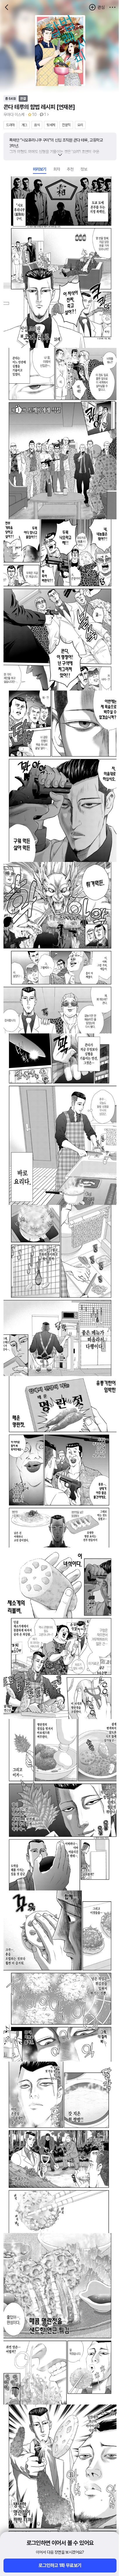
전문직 (66, 125)
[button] (112, 7)
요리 (80, 125)
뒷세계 (51, 125)
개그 (24, 125)
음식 (37, 125)
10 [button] (34, 115)
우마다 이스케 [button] (14, 115)
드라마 (10, 125)
